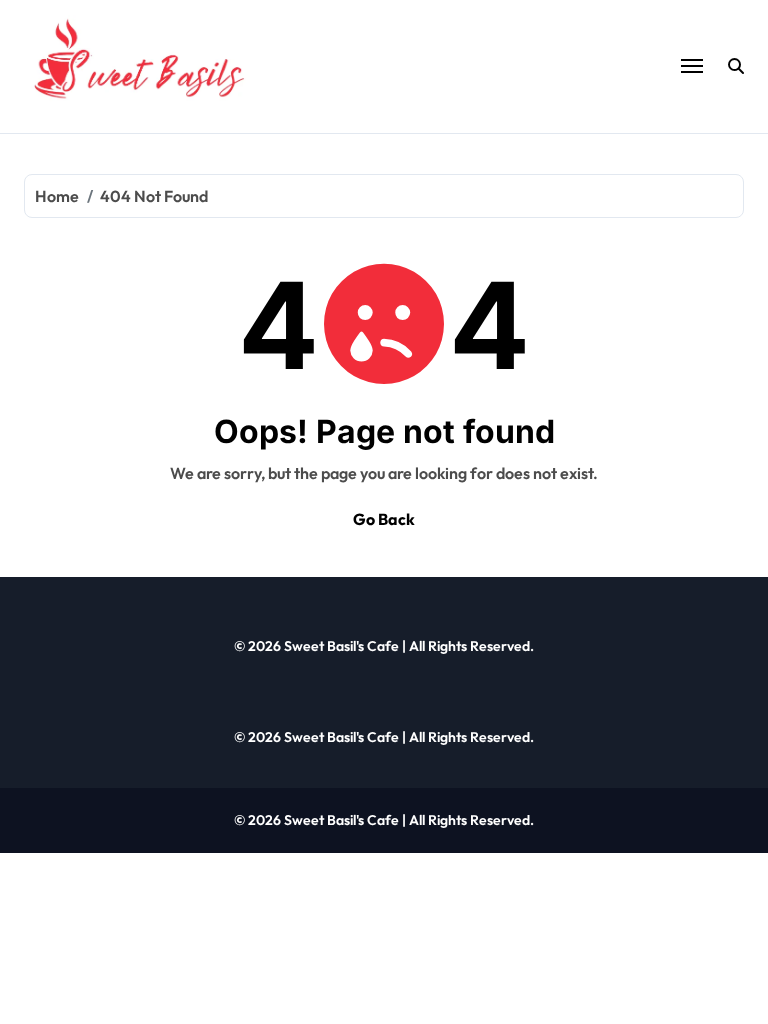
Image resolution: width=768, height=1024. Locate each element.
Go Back (384, 519)
